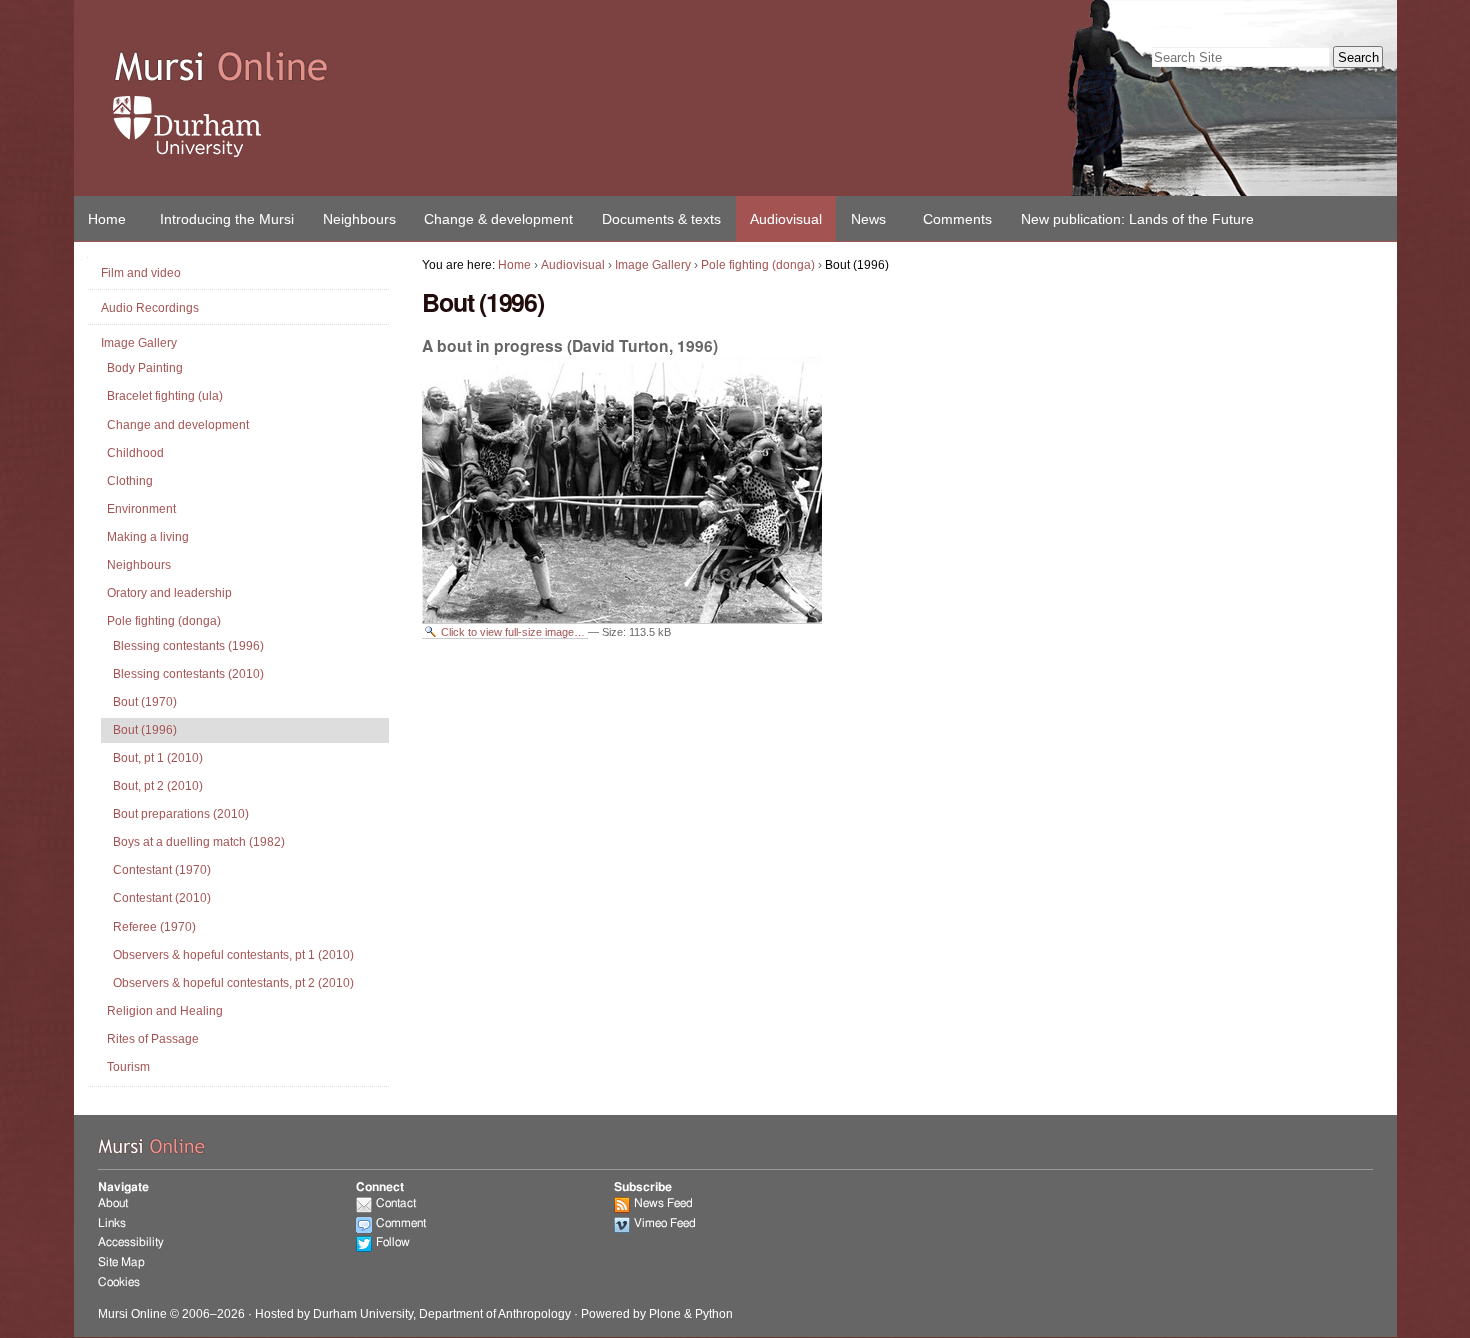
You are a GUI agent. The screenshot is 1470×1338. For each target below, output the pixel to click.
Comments (957, 219)
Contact (396, 1203)
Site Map (121, 1262)
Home (107, 219)
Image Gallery (653, 265)
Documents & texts (661, 219)
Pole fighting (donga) (758, 265)
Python (714, 1314)
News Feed (663, 1203)
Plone (665, 1314)
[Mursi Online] (444, 68)
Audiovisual (786, 219)
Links (112, 1223)
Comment (401, 1223)
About (113, 1203)
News (868, 219)
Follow (393, 1242)
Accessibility (131, 1242)
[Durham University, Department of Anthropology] (444, 126)
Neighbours (359, 219)
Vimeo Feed (665, 1223)
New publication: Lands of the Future (1137, 219)
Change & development (498, 219)
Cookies (119, 1282)
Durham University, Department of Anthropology (442, 1314)
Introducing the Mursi (227, 219)
